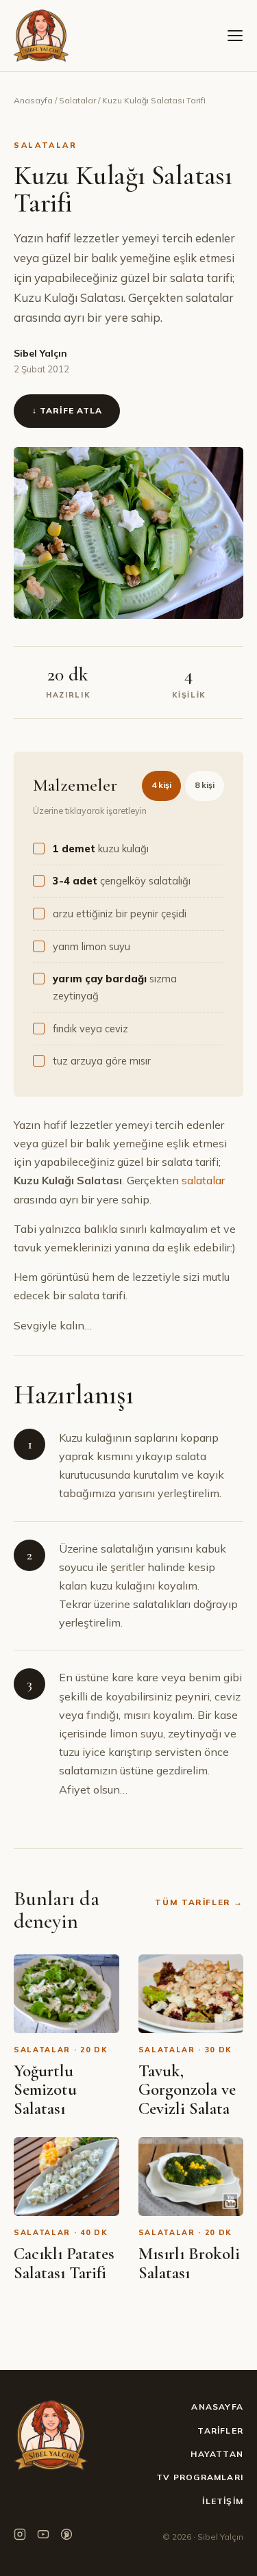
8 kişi (205, 785)
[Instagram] (20, 2537)
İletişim (223, 2501)
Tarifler (220, 2431)
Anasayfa (33, 100)
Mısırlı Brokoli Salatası (189, 2263)
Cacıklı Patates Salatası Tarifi (64, 2263)
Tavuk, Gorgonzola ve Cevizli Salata (187, 2090)
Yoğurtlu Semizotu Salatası (45, 2090)
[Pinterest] (66, 2537)
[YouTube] (43, 2537)
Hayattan (217, 2454)
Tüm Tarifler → (199, 1902)
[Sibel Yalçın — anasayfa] (41, 36)
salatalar (203, 1180)
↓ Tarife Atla (67, 410)
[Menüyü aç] (235, 36)
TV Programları (200, 2477)
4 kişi (161, 785)
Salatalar (77, 100)
